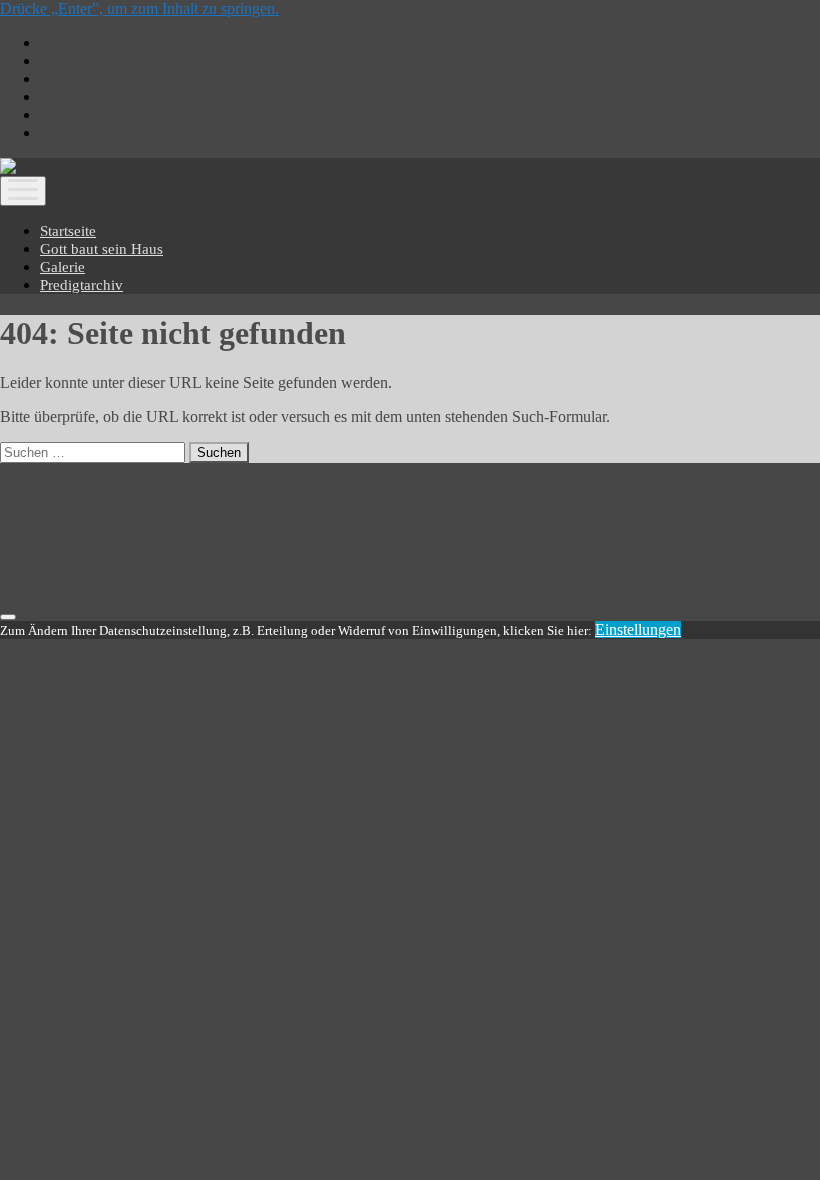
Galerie (62, 267)
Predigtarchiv (81, 285)
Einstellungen (638, 629)
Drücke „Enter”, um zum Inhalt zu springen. (139, 8)
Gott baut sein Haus (101, 249)
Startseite (68, 231)
